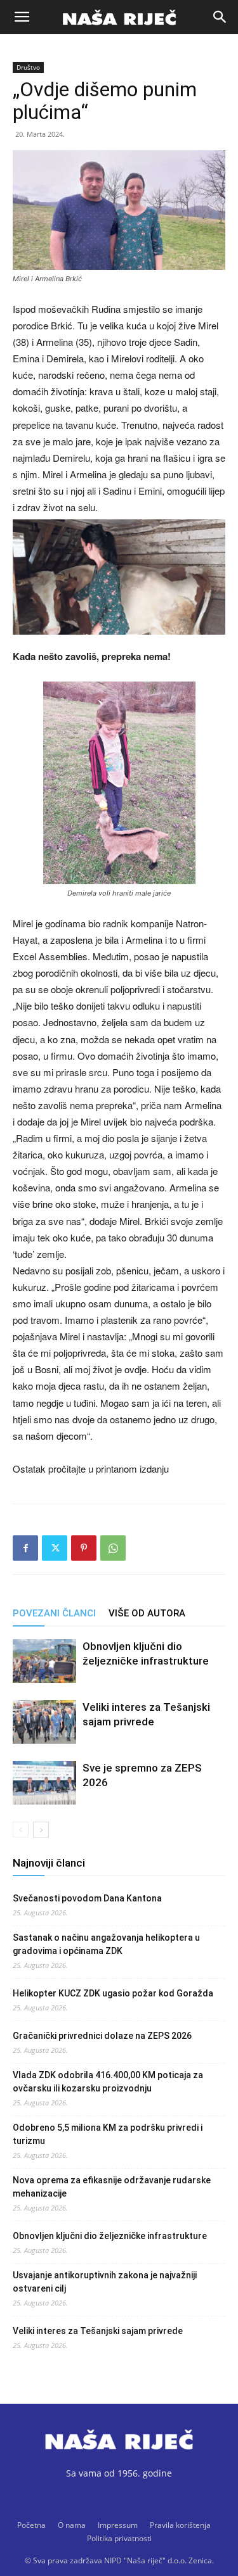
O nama (72, 2525)
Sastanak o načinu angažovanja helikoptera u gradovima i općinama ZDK (106, 1944)
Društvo (28, 67)
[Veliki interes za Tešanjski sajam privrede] (44, 1722)
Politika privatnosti (119, 2538)
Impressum (118, 2525)
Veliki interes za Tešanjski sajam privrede (98, 2331)
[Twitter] (55, 1548)
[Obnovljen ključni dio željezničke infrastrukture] (44, 1661)
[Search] (220, 17)
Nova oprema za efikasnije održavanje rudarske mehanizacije (112, 2187)
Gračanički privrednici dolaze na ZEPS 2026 (102, 2036)
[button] (22, 17)
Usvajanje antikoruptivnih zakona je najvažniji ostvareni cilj (105, 2282)
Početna (31, 2525)
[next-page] (41, 1830)
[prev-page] (21, 1830)
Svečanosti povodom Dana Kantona (87, 1898)
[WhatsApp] (113, 1548)
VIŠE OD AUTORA (147, 1613)
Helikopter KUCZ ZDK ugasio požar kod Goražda (113, 1993)
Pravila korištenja (180, 2525)
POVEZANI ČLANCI (54, 1613)
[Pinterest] (84, 1548)
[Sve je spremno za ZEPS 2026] (44, 1783)
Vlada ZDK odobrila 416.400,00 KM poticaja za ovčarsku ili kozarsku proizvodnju (108, 2082)
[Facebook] (25, 1548)
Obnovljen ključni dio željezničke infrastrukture (110, 2236)
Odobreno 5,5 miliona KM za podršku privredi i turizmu (108, 2134)
